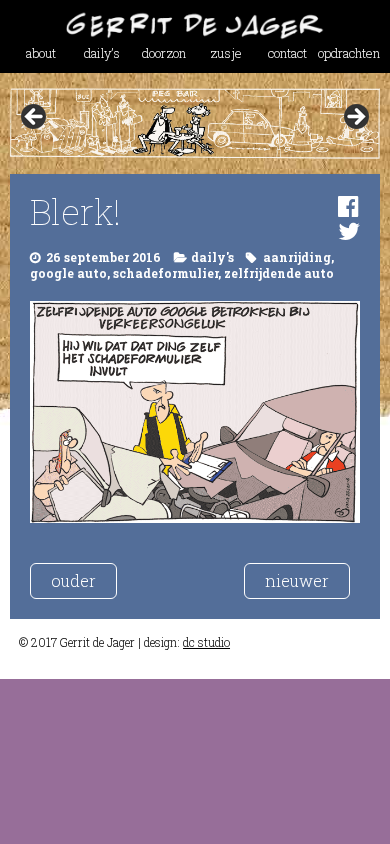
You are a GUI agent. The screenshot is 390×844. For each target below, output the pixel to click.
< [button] (35, 118)
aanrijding (297, 257)
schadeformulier (165, 273)
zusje (226, 53)
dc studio (206, 642)
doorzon (164, 53)
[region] (195, 123)
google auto (68, 273)
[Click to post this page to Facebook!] (348, 206)
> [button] (355, 118)
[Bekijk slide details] (195, 123)
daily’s (102, 53)
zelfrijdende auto (279, 273)
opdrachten (349, 53)
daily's (212, 257)
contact (287, 53)
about (41, 53)
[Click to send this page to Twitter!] (349, 231)
